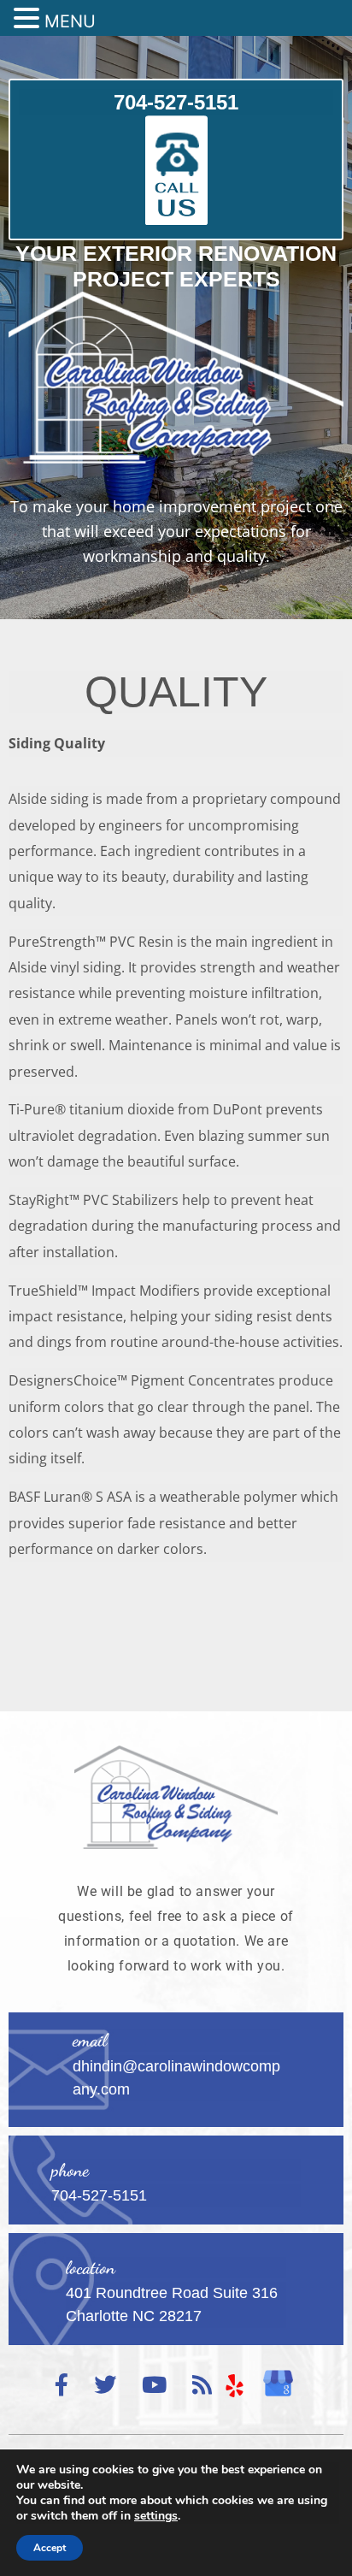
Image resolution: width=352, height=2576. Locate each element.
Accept (50, 2548)
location (91, 2268)
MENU (70, 21)
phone (70, 2170)
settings (156, 2516)
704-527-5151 (176, 102)
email (90, 2040)
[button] (29, 19)
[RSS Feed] (202, 2386)
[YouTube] (154, 2386)
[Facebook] (62, 2386)
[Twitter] (105, 2386)
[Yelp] (235, 2385)
